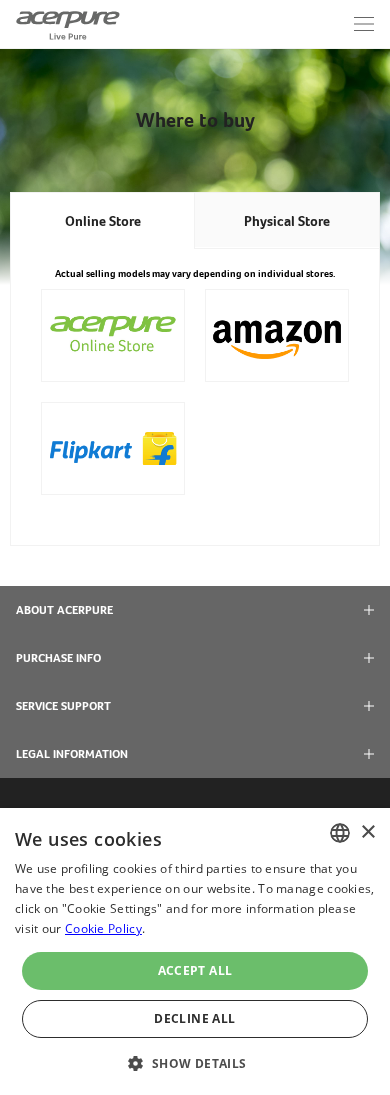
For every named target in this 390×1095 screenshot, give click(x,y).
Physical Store (287, 221)
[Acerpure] (68, 24)
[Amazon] (277, 335)
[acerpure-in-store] (113, 335)
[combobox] (340, 833)
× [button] (367, 832)
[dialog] (195, 951)
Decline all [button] (194, 1018)
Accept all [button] (195, 970)
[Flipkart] (113, 448)
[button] (194, 1061)
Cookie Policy (103, 928)
